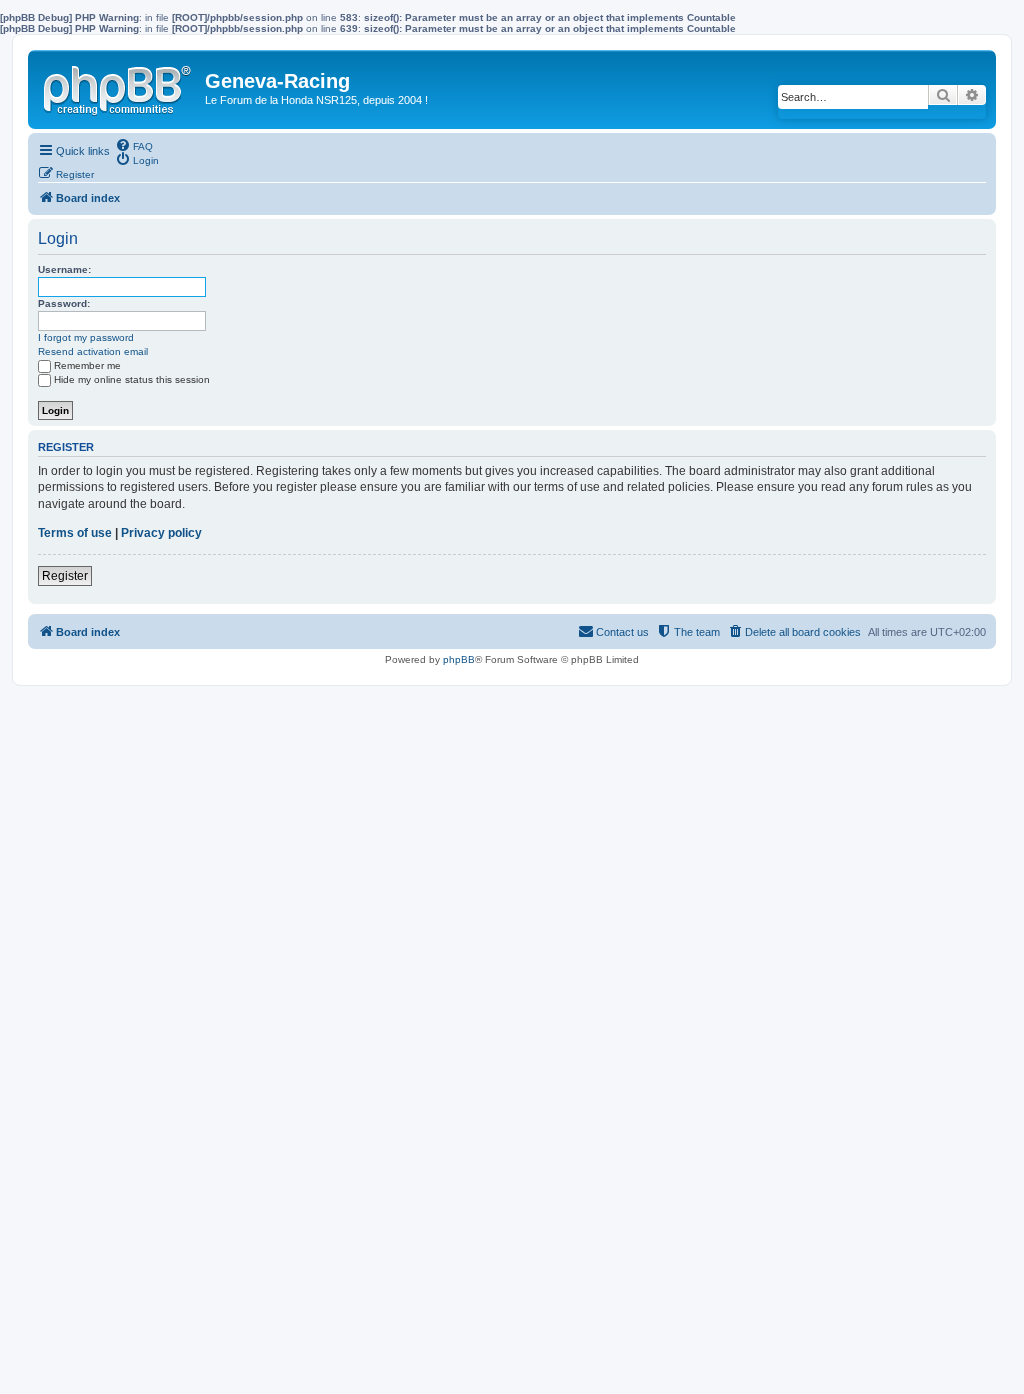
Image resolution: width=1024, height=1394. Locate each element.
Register (65, 576)
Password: (64, 303)
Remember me (87, 365)
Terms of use (75, 533)
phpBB (459, 659)
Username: (64, 269)
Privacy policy (161, 533)
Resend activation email (93, 351)
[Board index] (119, 86)
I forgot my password (86, 337)
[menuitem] (134, 145)
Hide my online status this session (132, 379)
